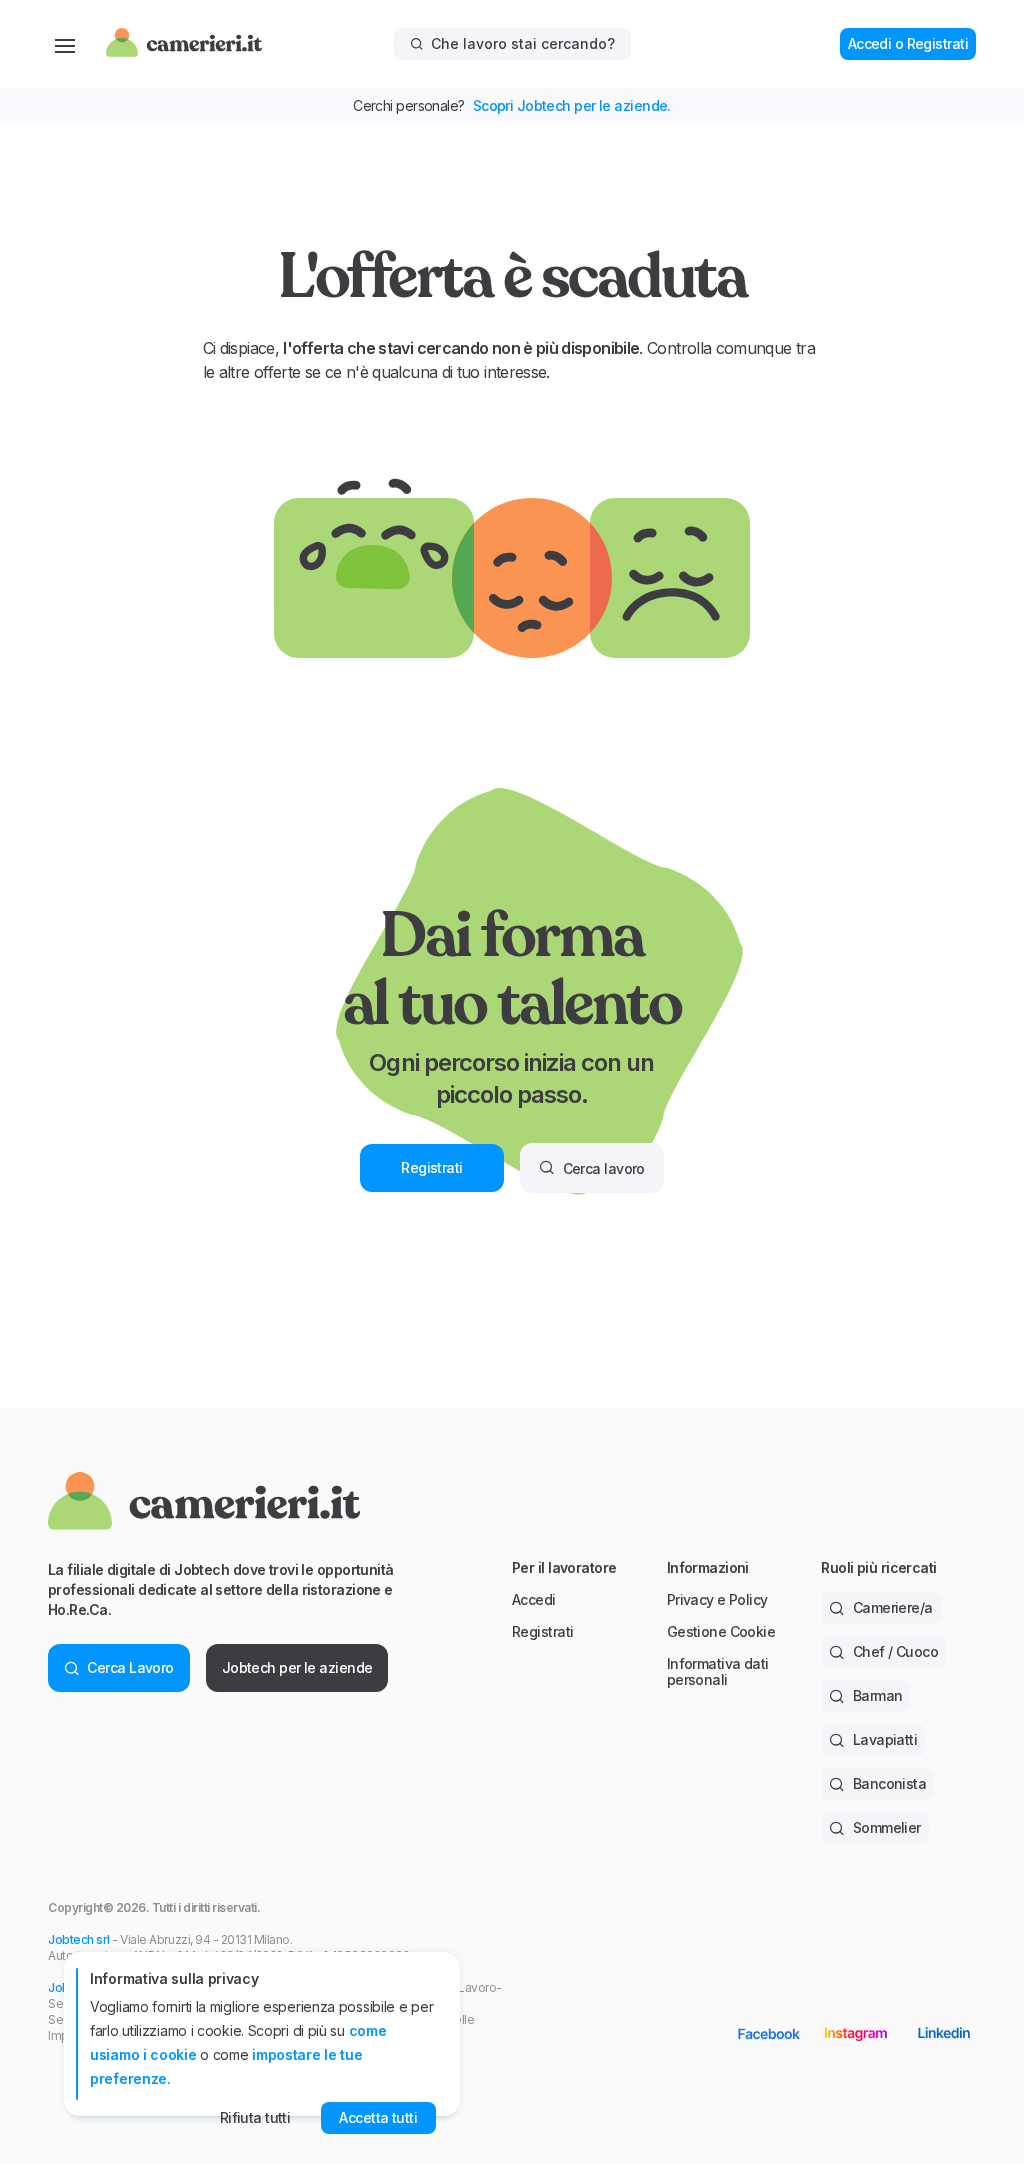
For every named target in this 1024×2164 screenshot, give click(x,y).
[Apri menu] (65, 44)
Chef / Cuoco (895, 1651)
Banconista (889, 1783)
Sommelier (887, 1827)
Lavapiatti (885, 1739)
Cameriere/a (893, 1607)
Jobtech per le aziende (297, 1667)
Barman (878, 1695)
